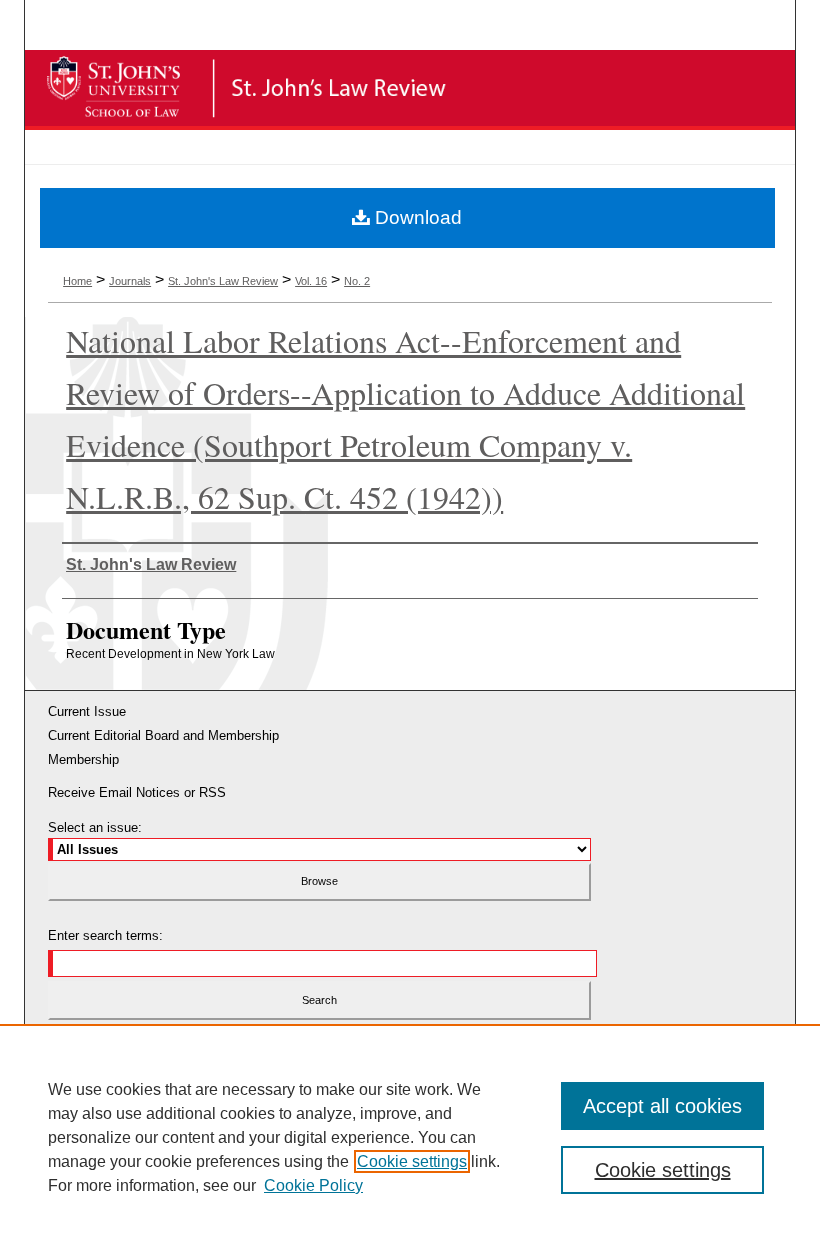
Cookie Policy (313, 1185)
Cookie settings (412, 1161)
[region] (410, 1137)
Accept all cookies (662, 1106)
